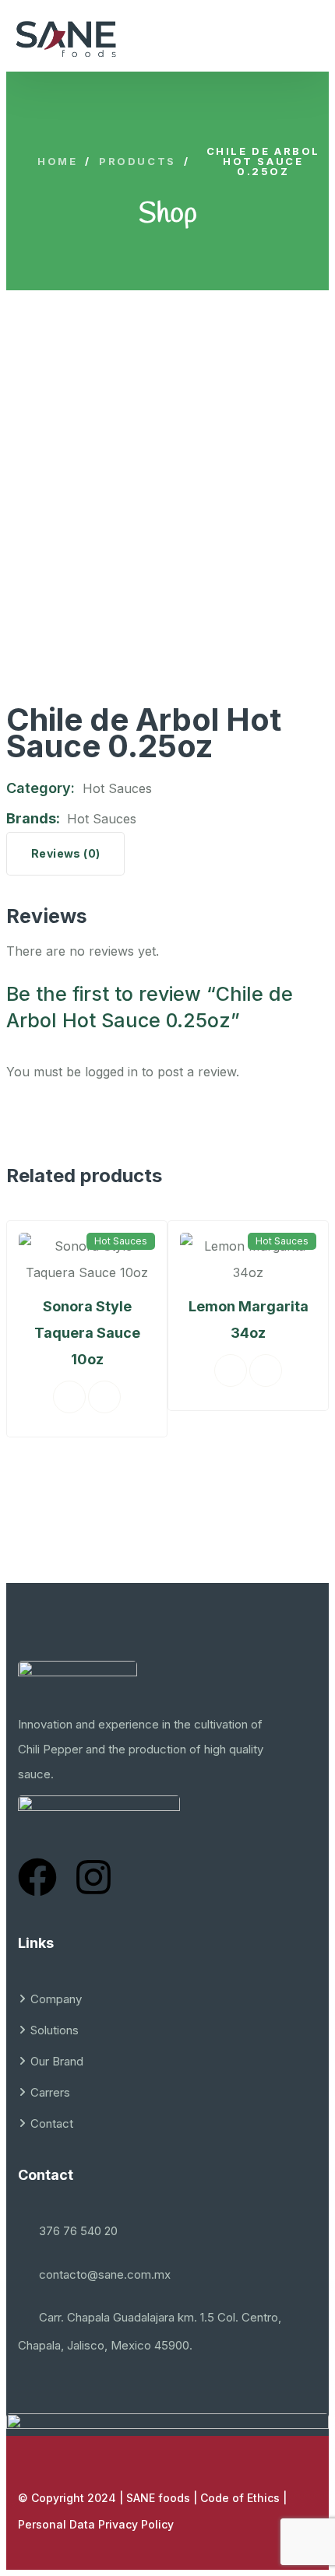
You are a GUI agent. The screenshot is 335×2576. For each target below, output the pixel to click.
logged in (111, 1072)
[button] (34, 1374)
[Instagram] (93, 1877)
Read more (177, 1370)
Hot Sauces (117, 788)
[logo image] (66, 39)
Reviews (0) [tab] (65, 853)
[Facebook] (37, 1877)
